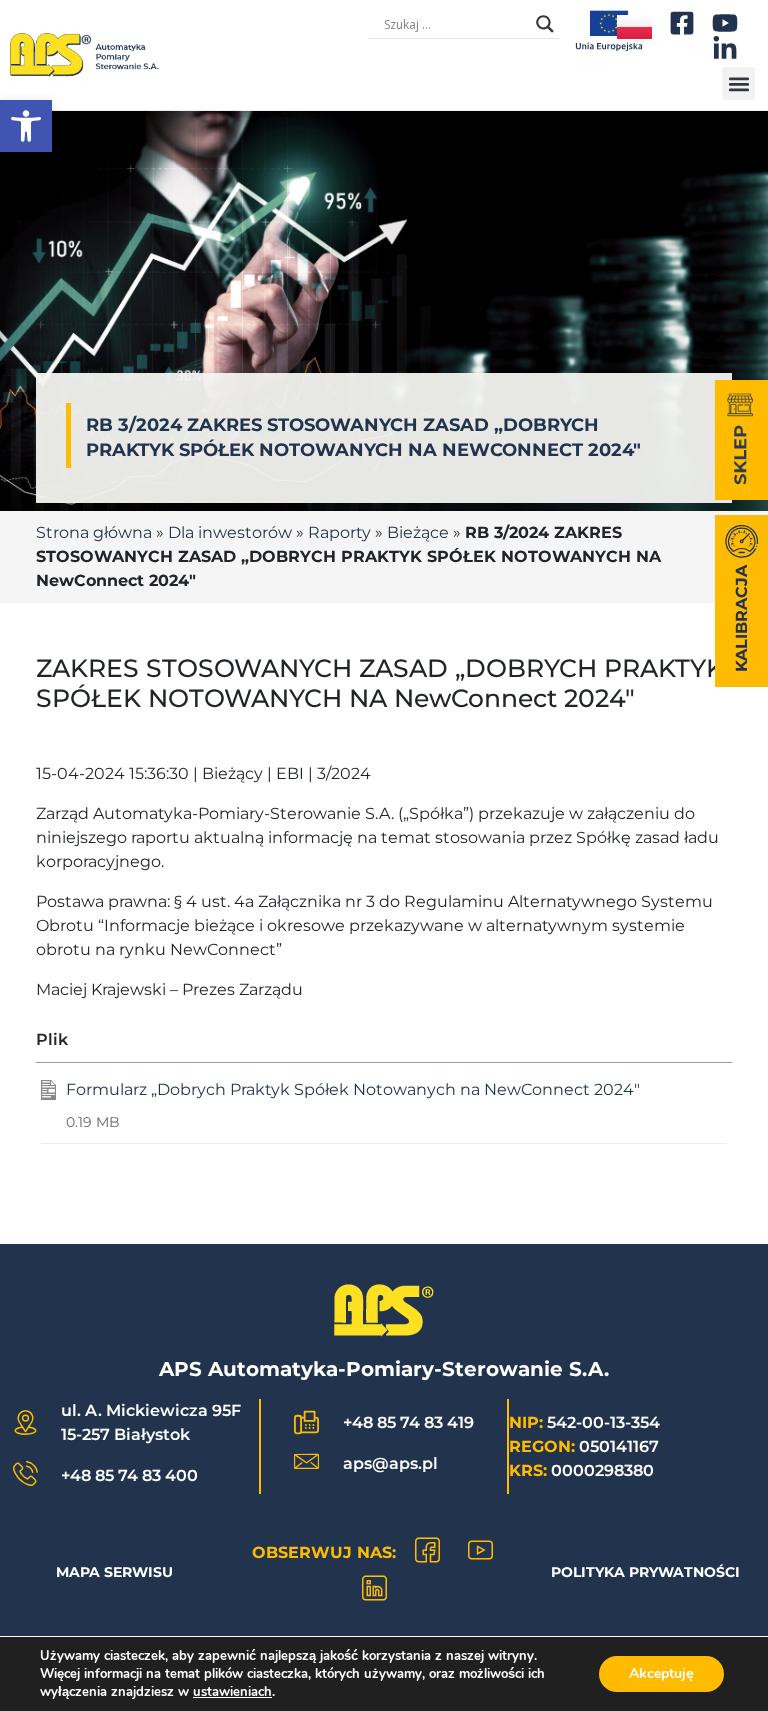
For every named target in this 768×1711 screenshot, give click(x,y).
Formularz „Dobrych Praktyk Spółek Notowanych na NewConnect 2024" (353, 1089)
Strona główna (94, 532)
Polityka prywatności (645, 1572)
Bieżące (418, 532)
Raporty (339, 532)
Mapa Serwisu (114, 1572)
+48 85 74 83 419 (408, 1422)
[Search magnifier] (545, 24)
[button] (26, 126)
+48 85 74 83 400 (129, 1475)
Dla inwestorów (230, 532)
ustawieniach (232, 1692)
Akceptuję (661, 1673)
